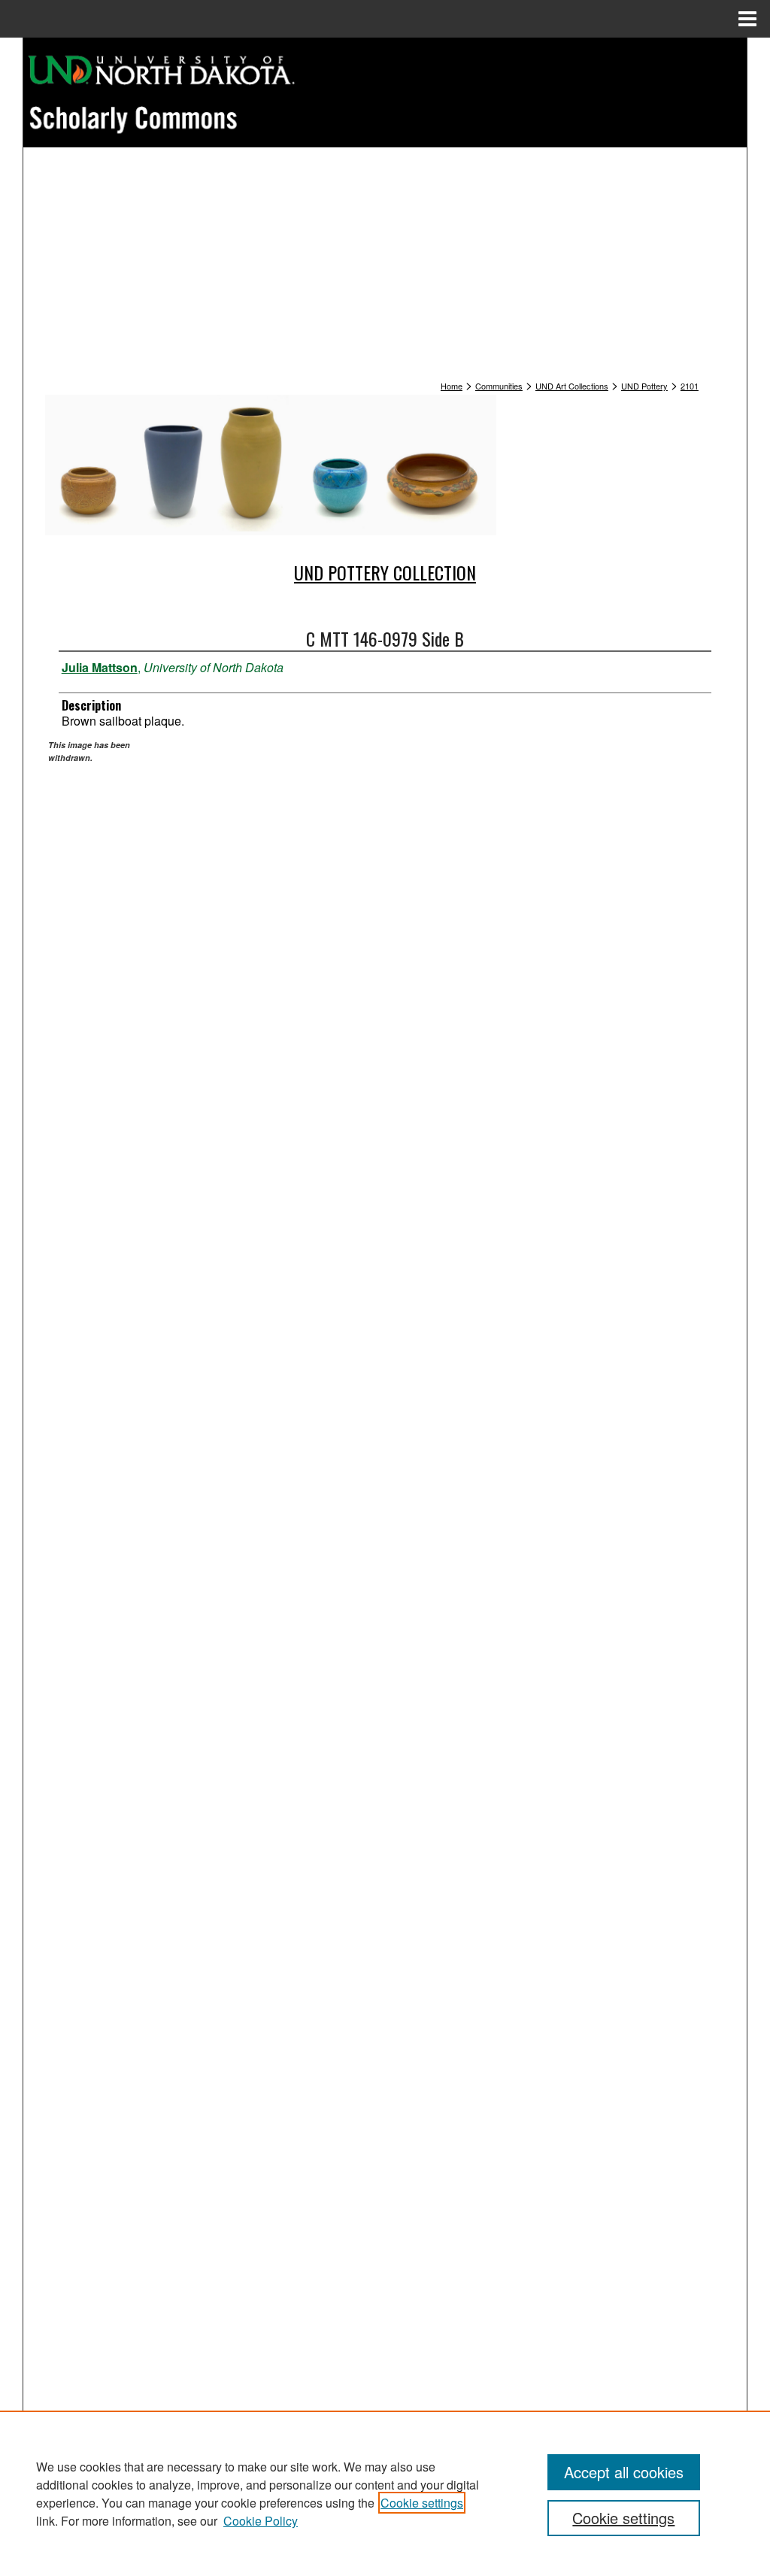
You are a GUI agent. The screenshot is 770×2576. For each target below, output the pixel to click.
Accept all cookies (624, 2472)
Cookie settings (422, 2503)
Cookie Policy (261, 2521)
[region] (385, 2493)
